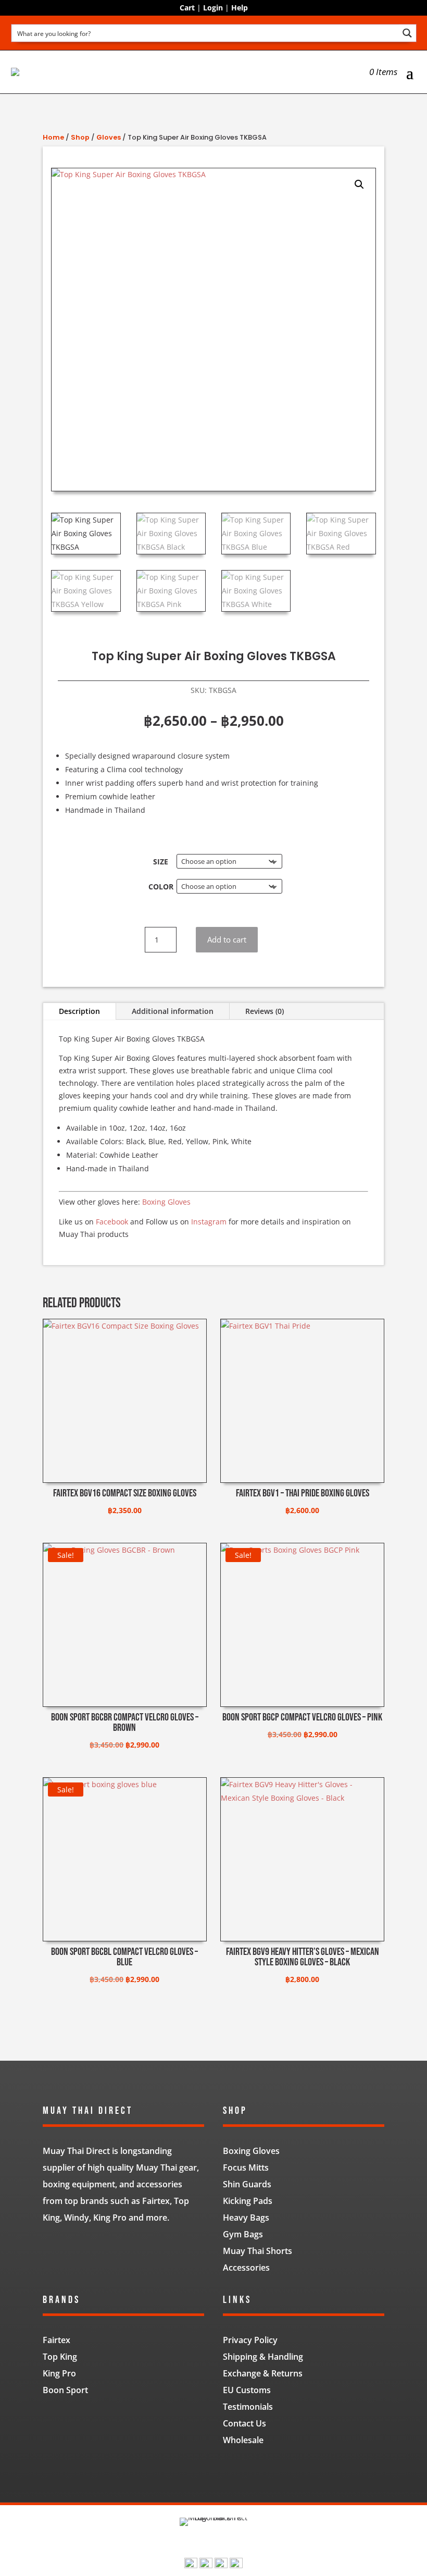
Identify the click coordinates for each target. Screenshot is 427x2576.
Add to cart (227, 939)
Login (213, 8)
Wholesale (243, 2440)
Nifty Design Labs (236, 2470)
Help (240, 8)
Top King (60, 2357)
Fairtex (56, 2340)
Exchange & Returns (263, 2373)
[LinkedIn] (221, 2565)
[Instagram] (206, 2565)
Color (161, 887)
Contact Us (244, 2423)
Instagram (209, 1222)
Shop (80, 137)
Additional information (173, 1011)
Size (161, 862)
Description (79, 1011)
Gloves (109, 137)
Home (53, 137)
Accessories (246, 2268)
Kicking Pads (248, 2201)
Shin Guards (247, 2184)
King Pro (59, 2373)
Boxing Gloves (166, 1202)
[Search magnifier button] (407, 33)
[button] (359, 184)
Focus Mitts (246, 2168)
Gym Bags (243, 2234)
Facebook (112, 1222)
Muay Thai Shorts (258, 2251)
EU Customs (247, 2390)
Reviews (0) (265, 1011)
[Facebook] (191, 2565)
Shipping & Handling (263, 2357)
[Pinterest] (236, 2565)
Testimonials (248, 2407)
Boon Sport (65, 2390)
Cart (187, 8)
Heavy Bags (246, 2218)
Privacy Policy (250, 2340)
